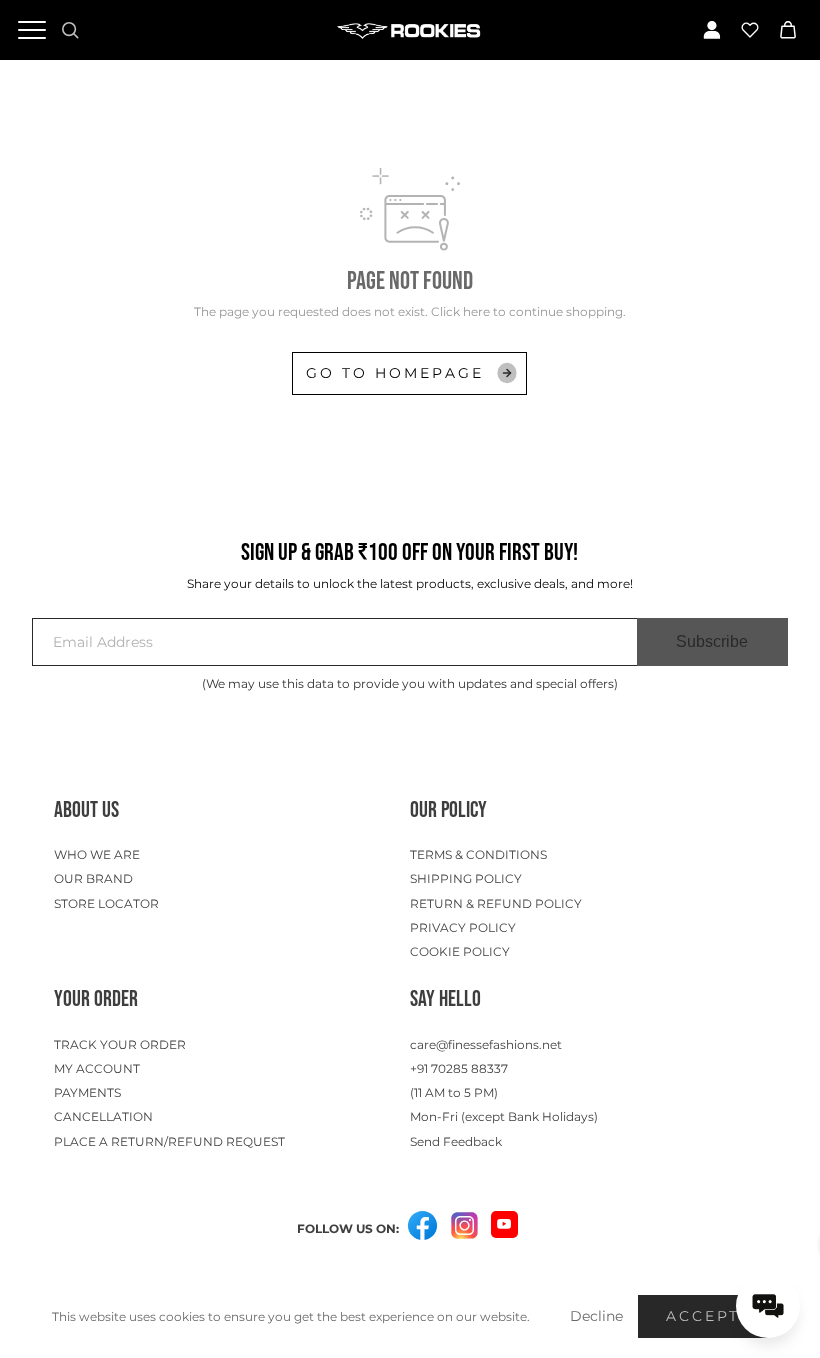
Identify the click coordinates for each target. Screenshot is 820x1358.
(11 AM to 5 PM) (454, 1092)
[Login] (712, 30)
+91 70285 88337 (459, 1068)
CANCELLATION (103, 1116)
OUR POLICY (448, 810)
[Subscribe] (712, 642)
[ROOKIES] (410, 30)
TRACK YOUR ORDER (120, 1044)
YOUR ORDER (96, 999)
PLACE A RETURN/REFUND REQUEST (169, 1141)
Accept (703, 1316)
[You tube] (504, 1224)
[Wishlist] (750, 30)
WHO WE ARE (97, 854)
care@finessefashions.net (486, 1044)
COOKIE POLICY (460, 951)
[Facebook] (423, 1226)
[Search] (70, 30)
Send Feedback (456, 1141)
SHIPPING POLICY (466, 878)
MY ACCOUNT (97, 1068)
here (476, 311)
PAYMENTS (87, 1092)
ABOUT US (86, 810)
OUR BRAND (93, 878)
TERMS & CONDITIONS (478, 854)
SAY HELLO (445, 999)
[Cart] (788, 30)
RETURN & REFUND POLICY (496, 903)
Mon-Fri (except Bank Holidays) (504, 1116)
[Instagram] (465, 1226)
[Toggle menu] (32, 30)
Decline (596, 1316)
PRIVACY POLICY (463, 927)
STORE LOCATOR (106, 903)
